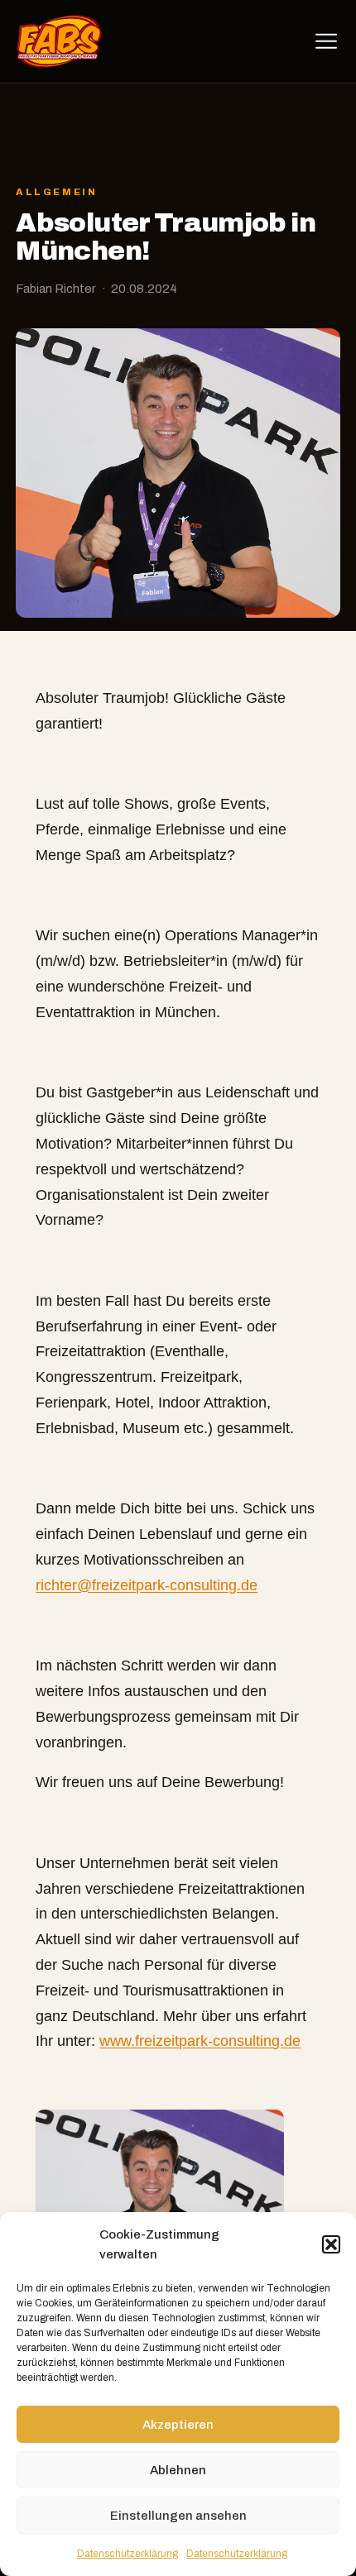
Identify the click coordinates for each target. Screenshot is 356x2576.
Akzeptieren (178, 2425)
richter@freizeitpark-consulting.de (147, 1585)
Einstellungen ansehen (178, 2516)
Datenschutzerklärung (127, 2554)
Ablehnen (178, 2470)
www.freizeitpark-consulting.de (200, 2041)
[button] (331, 2244)
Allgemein (56, 192)
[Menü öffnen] (326, 41)
